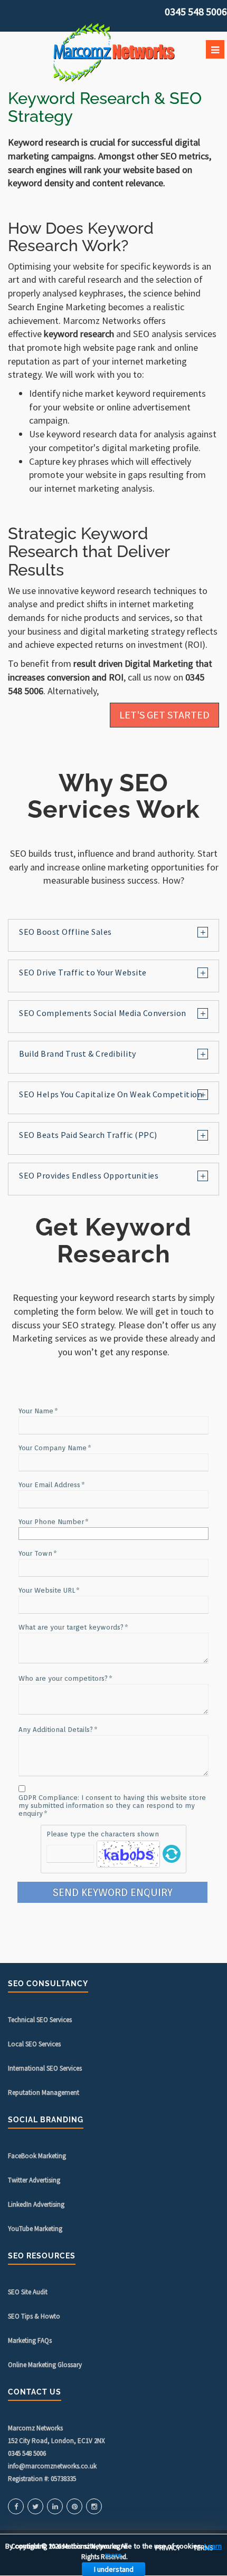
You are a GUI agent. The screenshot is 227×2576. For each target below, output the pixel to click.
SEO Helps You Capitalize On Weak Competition (111, 1094)
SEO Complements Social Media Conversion (103, 1013)
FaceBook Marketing (37, 2156)
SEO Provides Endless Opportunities (89, 1176)
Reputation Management (44, 2093)
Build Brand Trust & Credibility (78, 1054)
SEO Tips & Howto (34, 2316)
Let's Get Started (164, 715)
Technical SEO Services (40, 2020)
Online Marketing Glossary (45, 2365)
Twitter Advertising (34, 2180)
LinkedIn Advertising (36, 2204)
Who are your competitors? (63, 1678)
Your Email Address (49, 1485)
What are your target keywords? (71, 1627)
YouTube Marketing (35, 2229)
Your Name (36, 1411)
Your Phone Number (51, 1522)
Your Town (35, 1553)
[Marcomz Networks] (113, 52)
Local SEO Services (34, 2044)
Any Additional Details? (56, 1730)
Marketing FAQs (30, 2340)
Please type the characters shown (103, 1834)
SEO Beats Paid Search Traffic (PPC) (88, 1135)
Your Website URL (47, 1590)
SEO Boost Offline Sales (65, 932)
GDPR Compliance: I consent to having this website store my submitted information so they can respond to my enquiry (112, 1806)
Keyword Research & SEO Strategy (105, 107)
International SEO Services (45, 2068)
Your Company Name (53, 1448)
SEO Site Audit (28, 2292)
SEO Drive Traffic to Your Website (83, 973)
